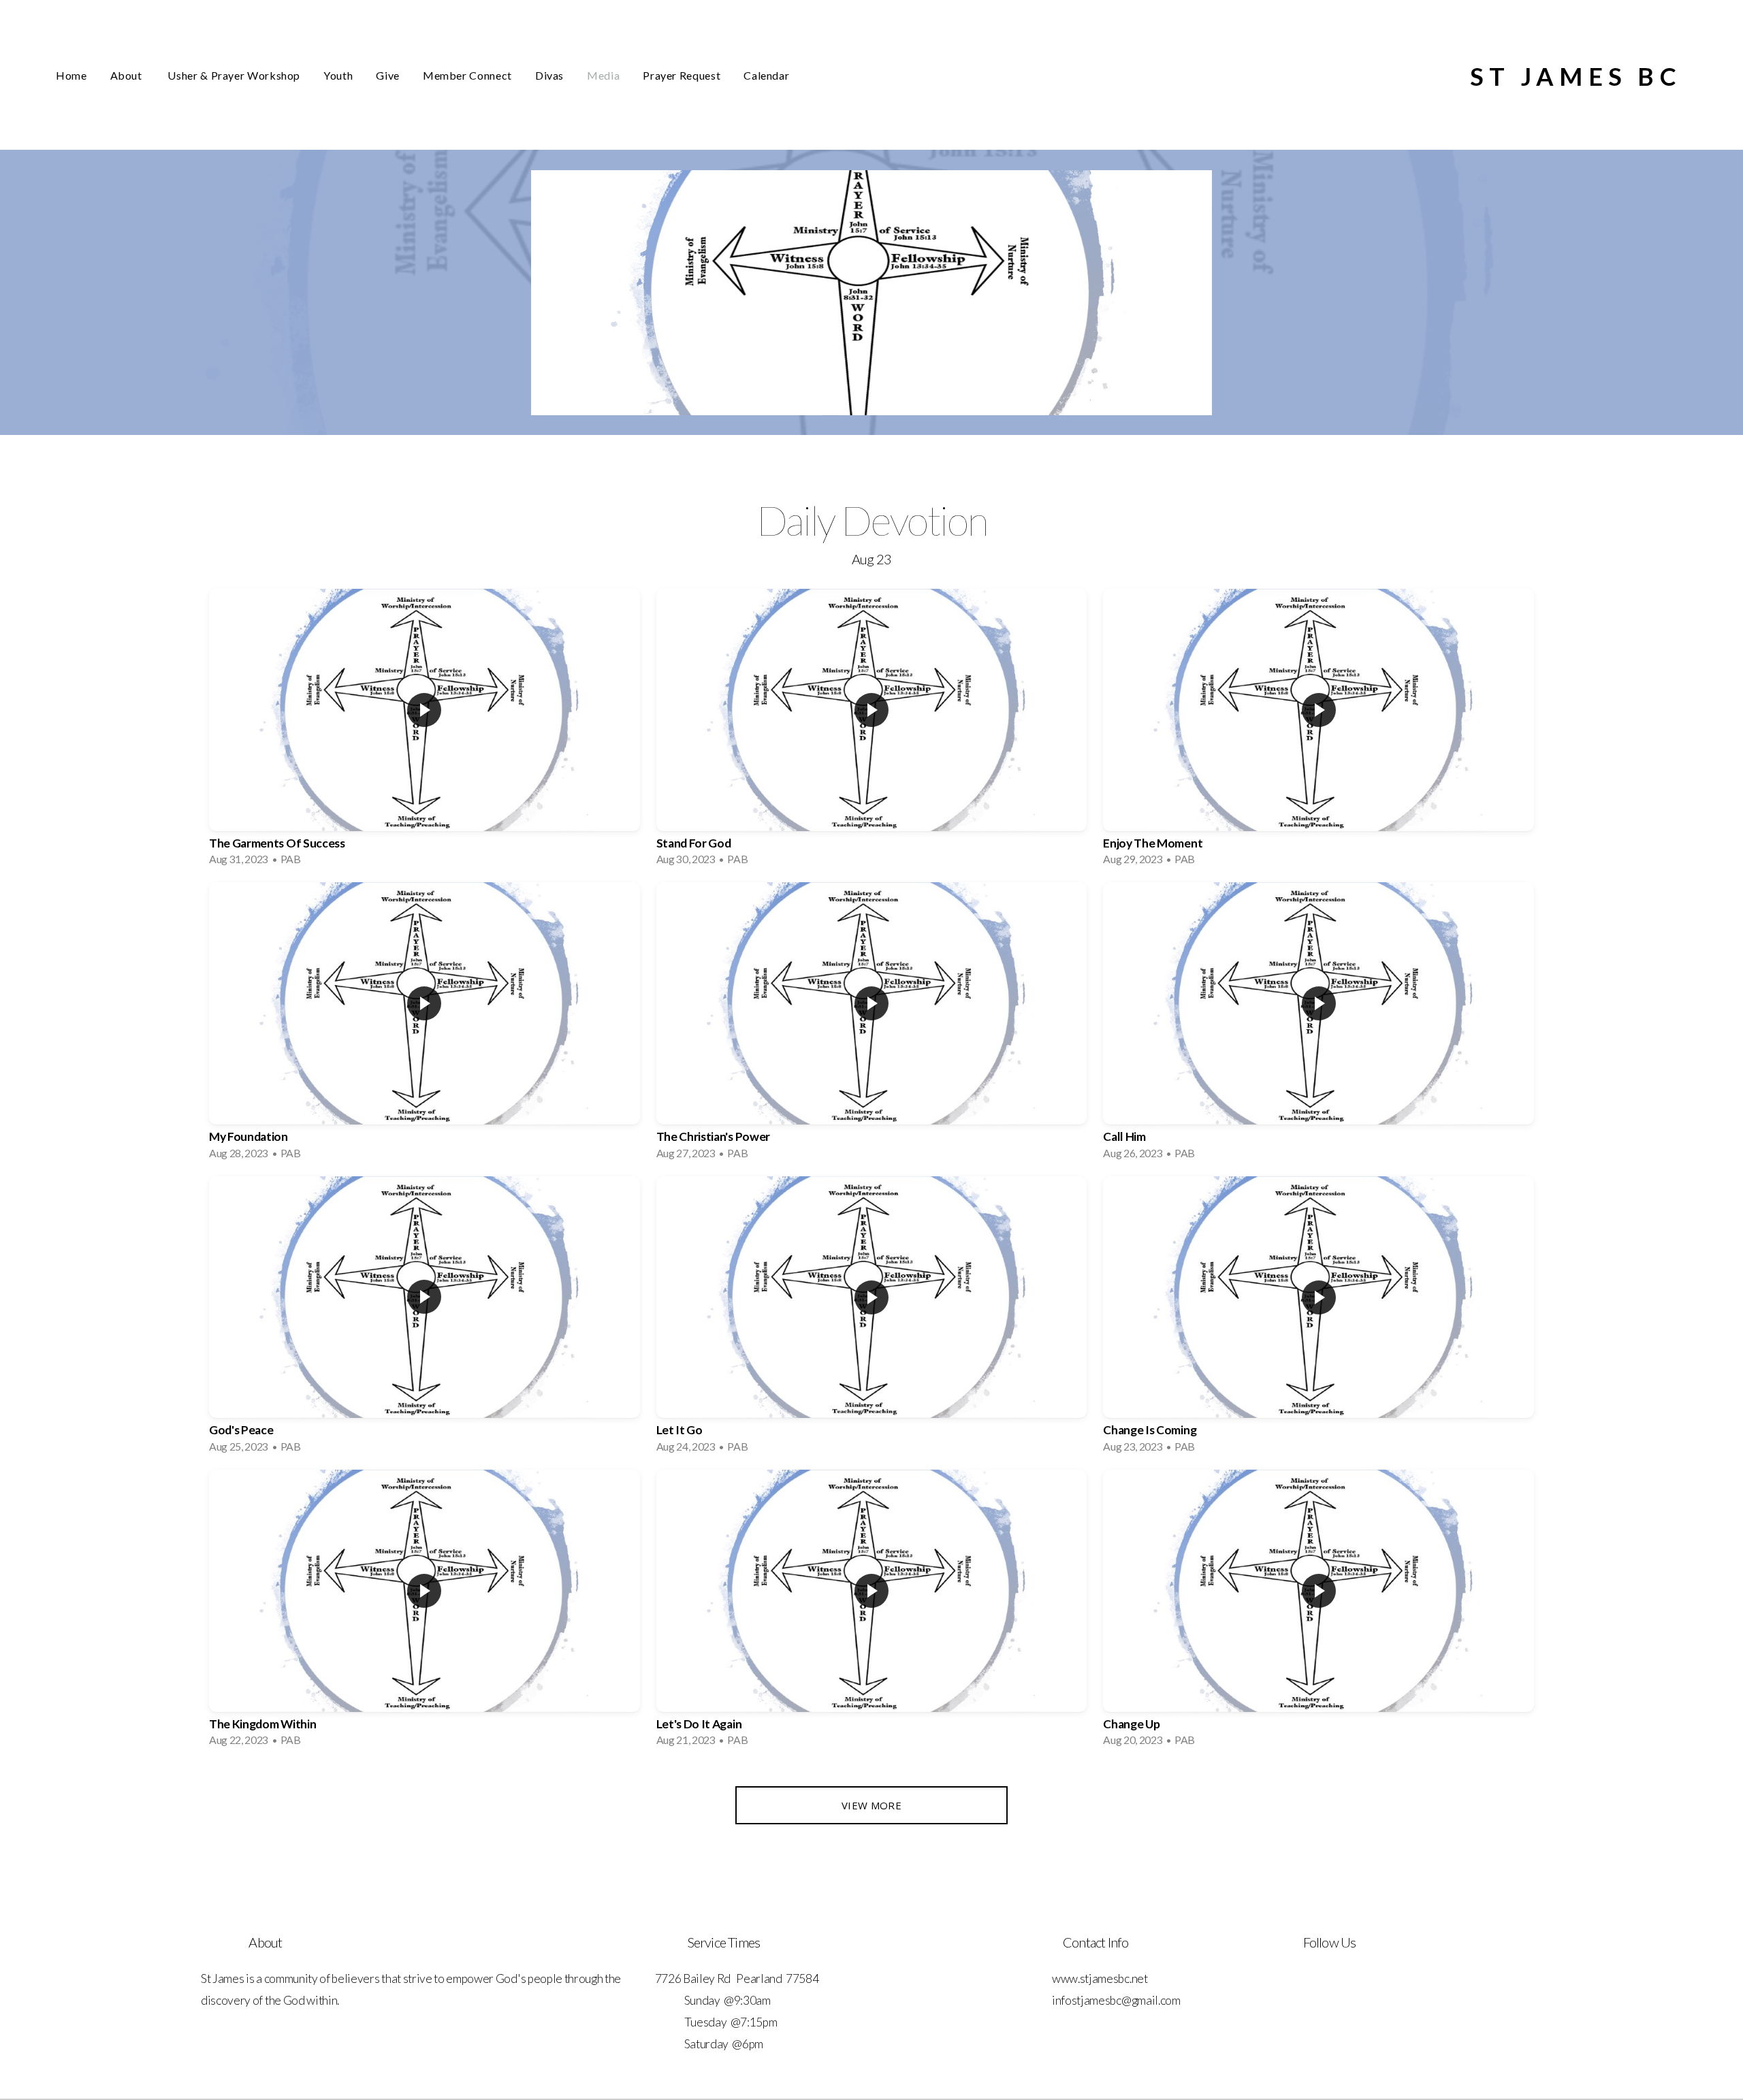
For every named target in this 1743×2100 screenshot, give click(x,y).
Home (71, 75)
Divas (549, 75)
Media (603, 75)
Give (388, 75)
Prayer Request (682, 75)
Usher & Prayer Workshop (234, 75)
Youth (338, 75)
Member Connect (467, 75)
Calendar (766, 75)
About (128, 75)
